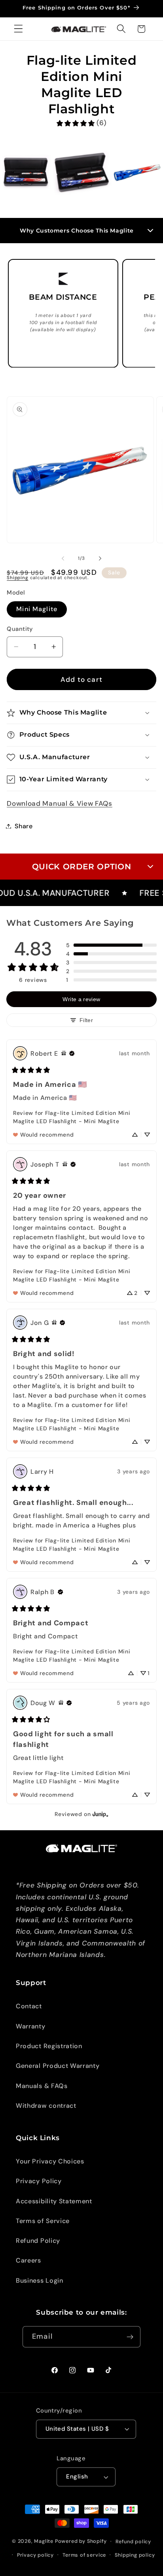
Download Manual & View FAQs (60, 803)
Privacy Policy (39, 2181)
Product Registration (49, 2046)
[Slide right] (100, 559)
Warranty (31, 2026)
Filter (86, 1020)
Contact (29, 2006)
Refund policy (133, 2541)
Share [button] (24, 826)
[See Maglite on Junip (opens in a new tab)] (100, 1814)
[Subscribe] (130, 2337)
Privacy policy (35, 2555)
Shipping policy (135, 2555)
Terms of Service (43, 2221)
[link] (81, 123)
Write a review (81, 999)
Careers (28, 2260)
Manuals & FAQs (42, 2086)
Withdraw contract (46, 2106)
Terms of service (84, 2555)
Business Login (40, 2281)
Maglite (44, 2541)
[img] (64, 1053)
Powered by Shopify (81, 2541)
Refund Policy (38, 2241)
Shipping (17, 578)
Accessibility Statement (54, 2201)
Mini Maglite (37, 609)
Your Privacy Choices (50, 2161)
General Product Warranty (58, 2066)
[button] (18, 29)
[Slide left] (63, 559)
